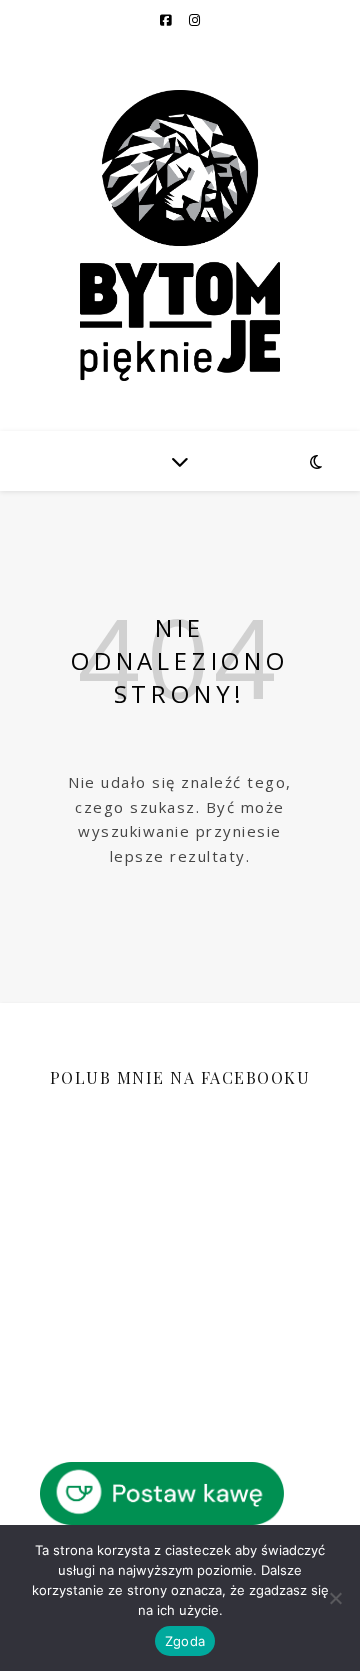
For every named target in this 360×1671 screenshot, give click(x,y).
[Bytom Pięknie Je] (180, 235)
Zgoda (185, 1641)
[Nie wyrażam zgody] (335, 1598)
